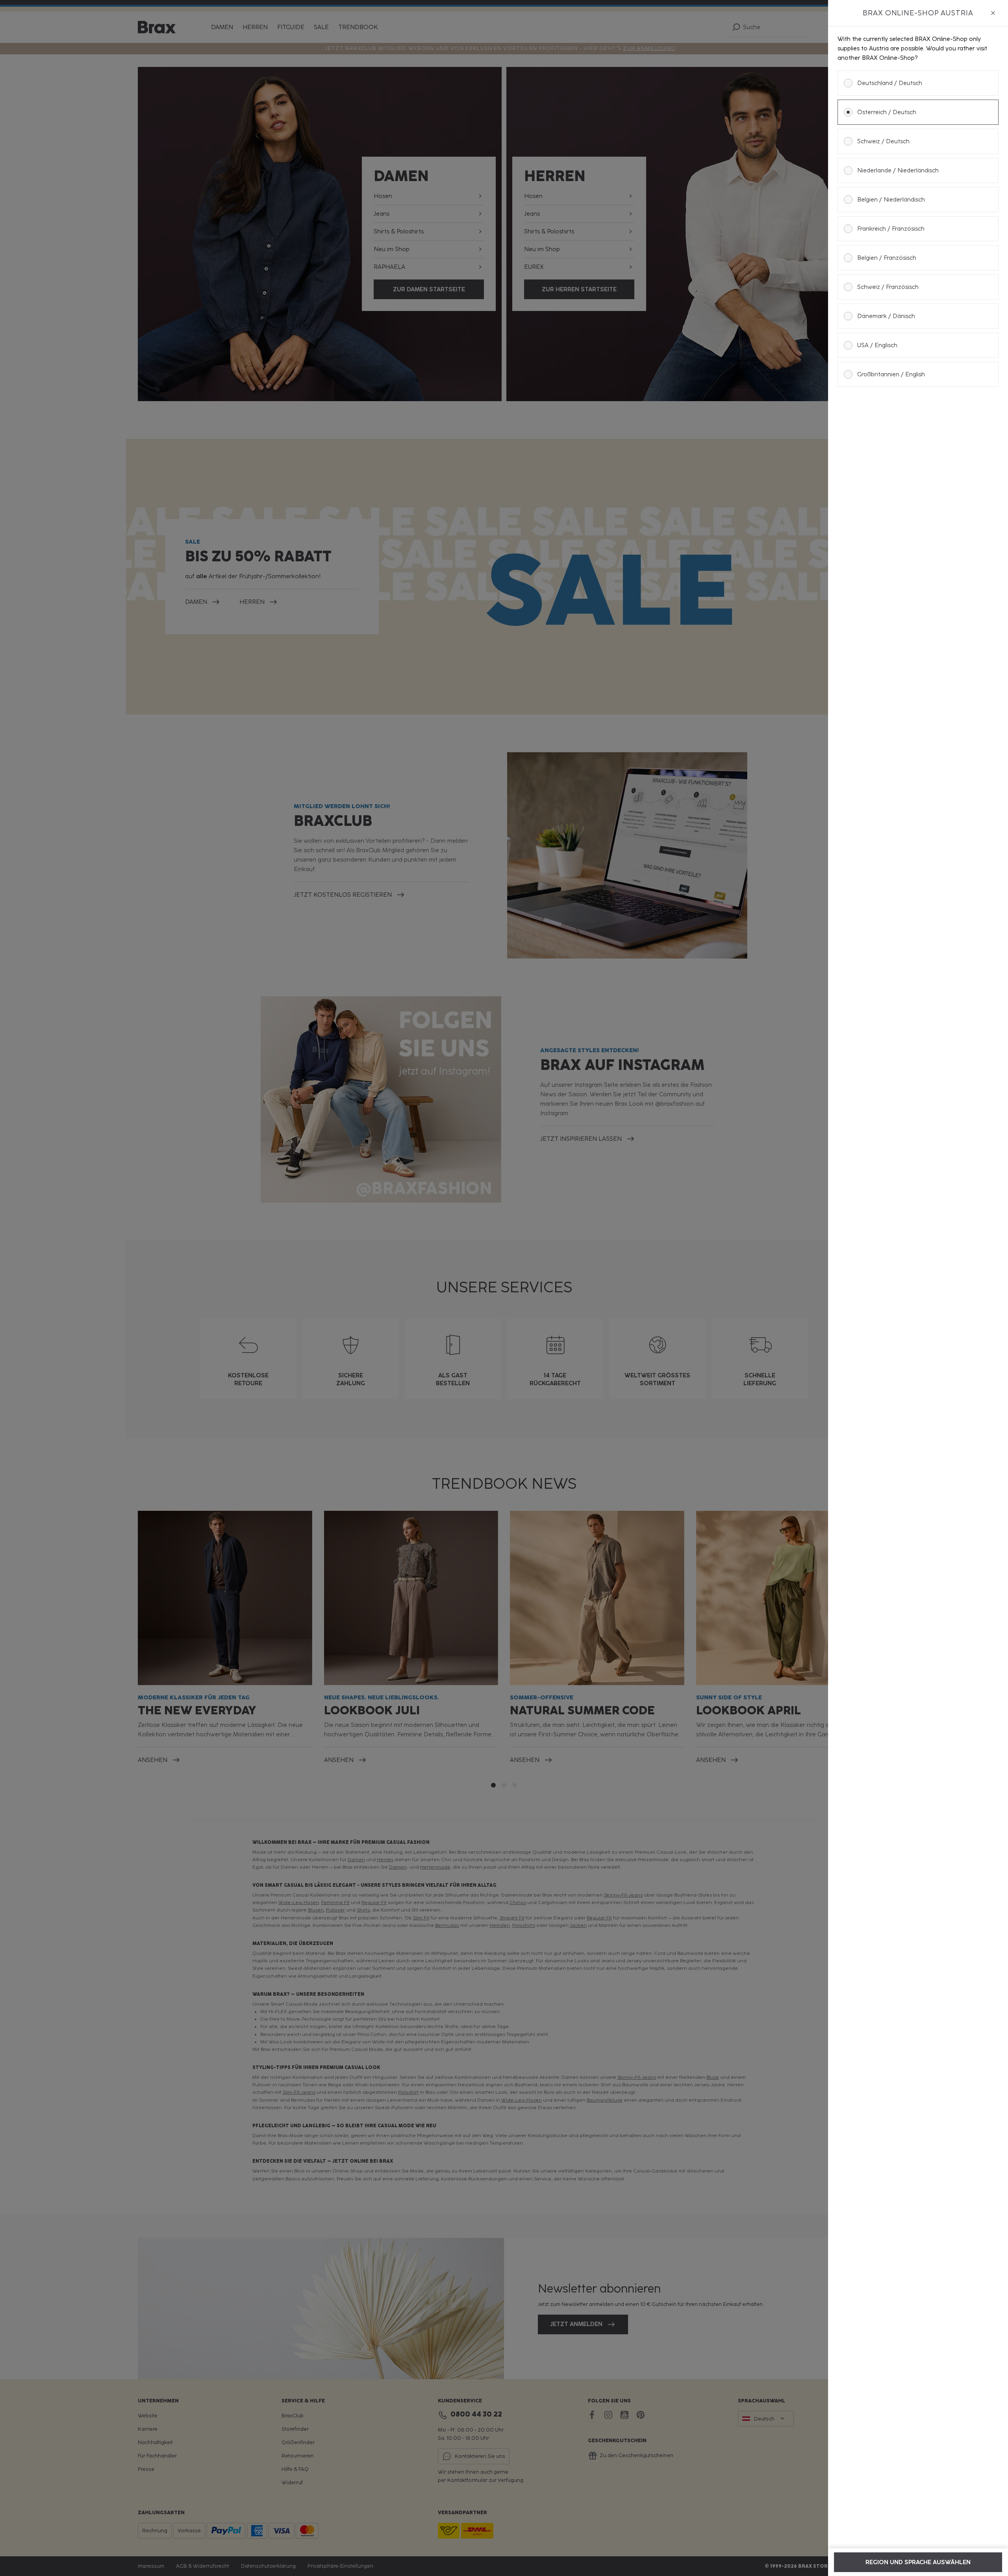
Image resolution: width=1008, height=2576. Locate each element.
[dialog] (918, 1288)
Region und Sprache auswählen (918, 2562)
